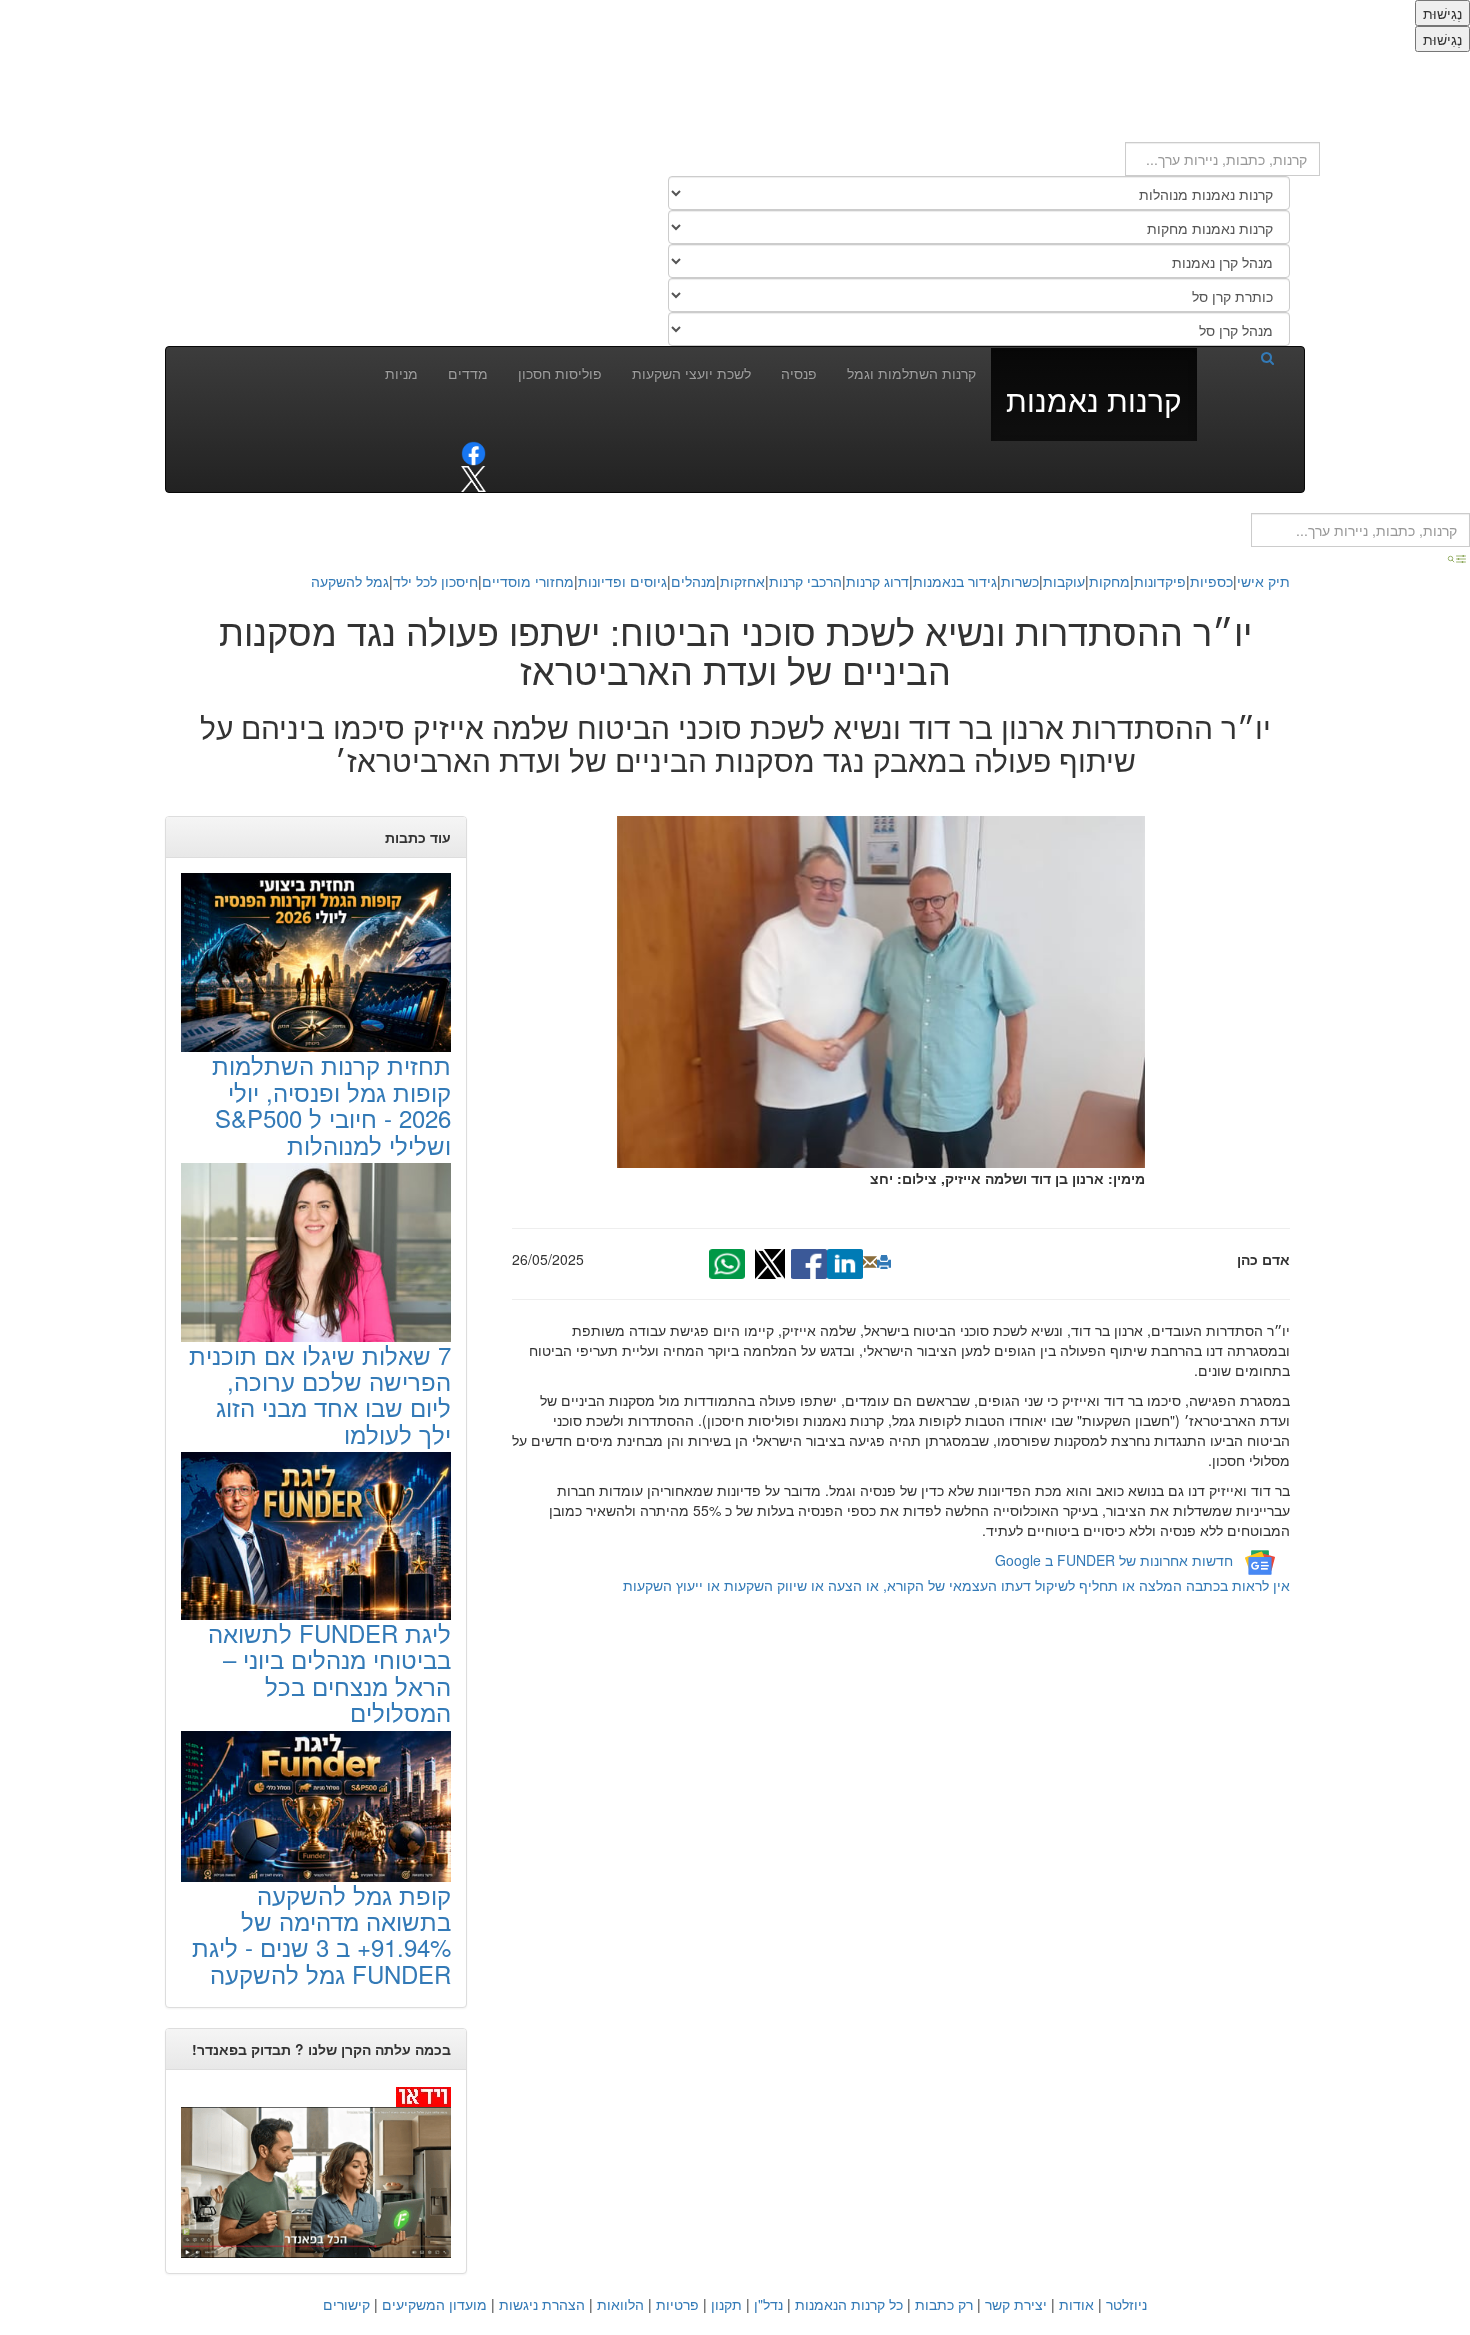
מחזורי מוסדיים (528, 581)
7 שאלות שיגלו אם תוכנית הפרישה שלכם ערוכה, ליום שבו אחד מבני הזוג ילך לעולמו (320, 1394)
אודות (1076, 2304)
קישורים (346, 2304)
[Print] (884, 1262)
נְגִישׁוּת (1442, 13)
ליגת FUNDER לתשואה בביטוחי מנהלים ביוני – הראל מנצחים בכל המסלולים (329, 1672)
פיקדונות (1160, 581)
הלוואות (620, 2304)
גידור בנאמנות (955, 581)
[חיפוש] (1243, 357)
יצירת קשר (1016, 2304)
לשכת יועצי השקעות (691, 373)
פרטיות (677, 2304)
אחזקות (742, 581)
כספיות (1211, 581)
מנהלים (693, 581)
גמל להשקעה (350, 581)
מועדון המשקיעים (434, 2304)
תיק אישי (1263, 581)
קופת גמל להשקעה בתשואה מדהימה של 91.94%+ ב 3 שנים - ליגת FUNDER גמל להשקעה (321, 1934)
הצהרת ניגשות (542, 2304)
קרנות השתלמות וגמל (911, 373)
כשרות (1020, 581)
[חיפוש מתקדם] (1458, 557)
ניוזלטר (1126, 2304)
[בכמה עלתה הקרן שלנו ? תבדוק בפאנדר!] (316, 2171)
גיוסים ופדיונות (622, 581)
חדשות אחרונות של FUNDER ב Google (1114, 1560)
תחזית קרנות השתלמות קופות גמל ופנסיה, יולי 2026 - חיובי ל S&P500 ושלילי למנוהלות (331, 1104)
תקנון (726, 2304)
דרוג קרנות (877, 581)
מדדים (468, 373)
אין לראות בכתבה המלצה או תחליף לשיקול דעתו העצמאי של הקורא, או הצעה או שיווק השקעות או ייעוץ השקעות (956, 1585)
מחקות (1109, 581)
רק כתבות (944, 2304)
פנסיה (799, 373)
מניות (401, 373)
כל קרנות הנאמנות (849, 2304)
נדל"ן (768, 2304)
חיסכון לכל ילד (435, 581)
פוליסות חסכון (560, 373)
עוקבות (1064, 581)
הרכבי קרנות (805, 581)
